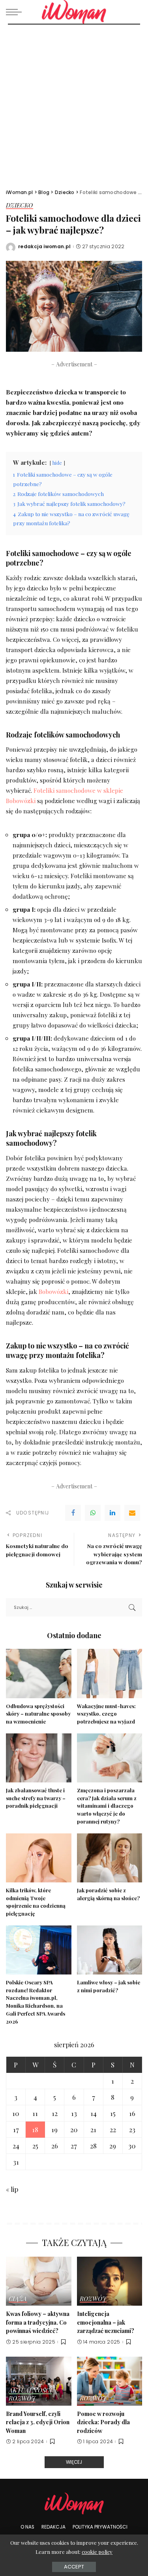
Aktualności (30, 2391)
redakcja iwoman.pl (45, 247)
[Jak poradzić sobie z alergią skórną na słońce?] (110, 1858)
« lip (12, 2189)
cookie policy (97, 2552)
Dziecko (20, 206)
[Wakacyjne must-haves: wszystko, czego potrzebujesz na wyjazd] (110, 1673)
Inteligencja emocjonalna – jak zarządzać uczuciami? (106, 2322)
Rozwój (93, 2299)
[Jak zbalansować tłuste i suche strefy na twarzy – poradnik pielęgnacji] (39, 1758)
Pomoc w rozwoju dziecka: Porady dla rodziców (103, 2422)
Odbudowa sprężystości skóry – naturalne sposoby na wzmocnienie (38, 1714)
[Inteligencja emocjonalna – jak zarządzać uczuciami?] (110, 2281)
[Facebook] (73, 1513)
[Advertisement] (74, 103)
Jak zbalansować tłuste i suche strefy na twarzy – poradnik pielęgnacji (36, 1798)
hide (57, 463)
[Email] (132, 1513)
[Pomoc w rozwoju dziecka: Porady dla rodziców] (110, 2381)
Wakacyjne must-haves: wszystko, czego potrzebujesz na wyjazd (106, 1714)
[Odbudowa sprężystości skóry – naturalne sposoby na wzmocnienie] (39, 1673)
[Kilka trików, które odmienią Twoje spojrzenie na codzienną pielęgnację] (39, 1858)
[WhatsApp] (93, 1513)
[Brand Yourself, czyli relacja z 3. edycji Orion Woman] (39, 2381)
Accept (74, 2567)
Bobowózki (53, 1291)
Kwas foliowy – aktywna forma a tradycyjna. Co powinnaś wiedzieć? (38, 2322)
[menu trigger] (16, 12)
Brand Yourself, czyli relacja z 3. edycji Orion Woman (38, 2422)
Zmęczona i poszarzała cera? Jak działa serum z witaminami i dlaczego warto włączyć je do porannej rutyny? (107, 1806)
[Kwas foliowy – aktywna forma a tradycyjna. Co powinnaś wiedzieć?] (39, 2281)
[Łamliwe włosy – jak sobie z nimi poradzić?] (110, 1950)
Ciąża (18, 2299)
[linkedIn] (112, 1513)
